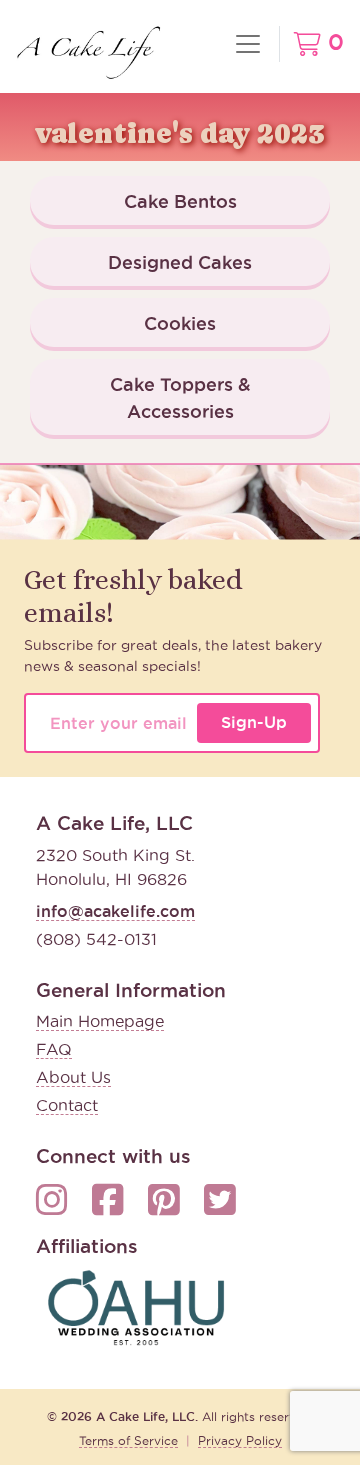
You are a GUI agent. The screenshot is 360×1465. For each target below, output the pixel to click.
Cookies (180, 323)
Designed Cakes (180, 262)
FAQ (54, 1049)
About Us (73, 1077)
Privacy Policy (240, 1440)
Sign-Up (254, 722)
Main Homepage (100, 1021)
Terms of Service (128, 1440)
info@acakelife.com (115, 911)
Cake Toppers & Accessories (180, 397)
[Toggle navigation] (248, 44)
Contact (67, 1105)
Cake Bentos (180, 201)
